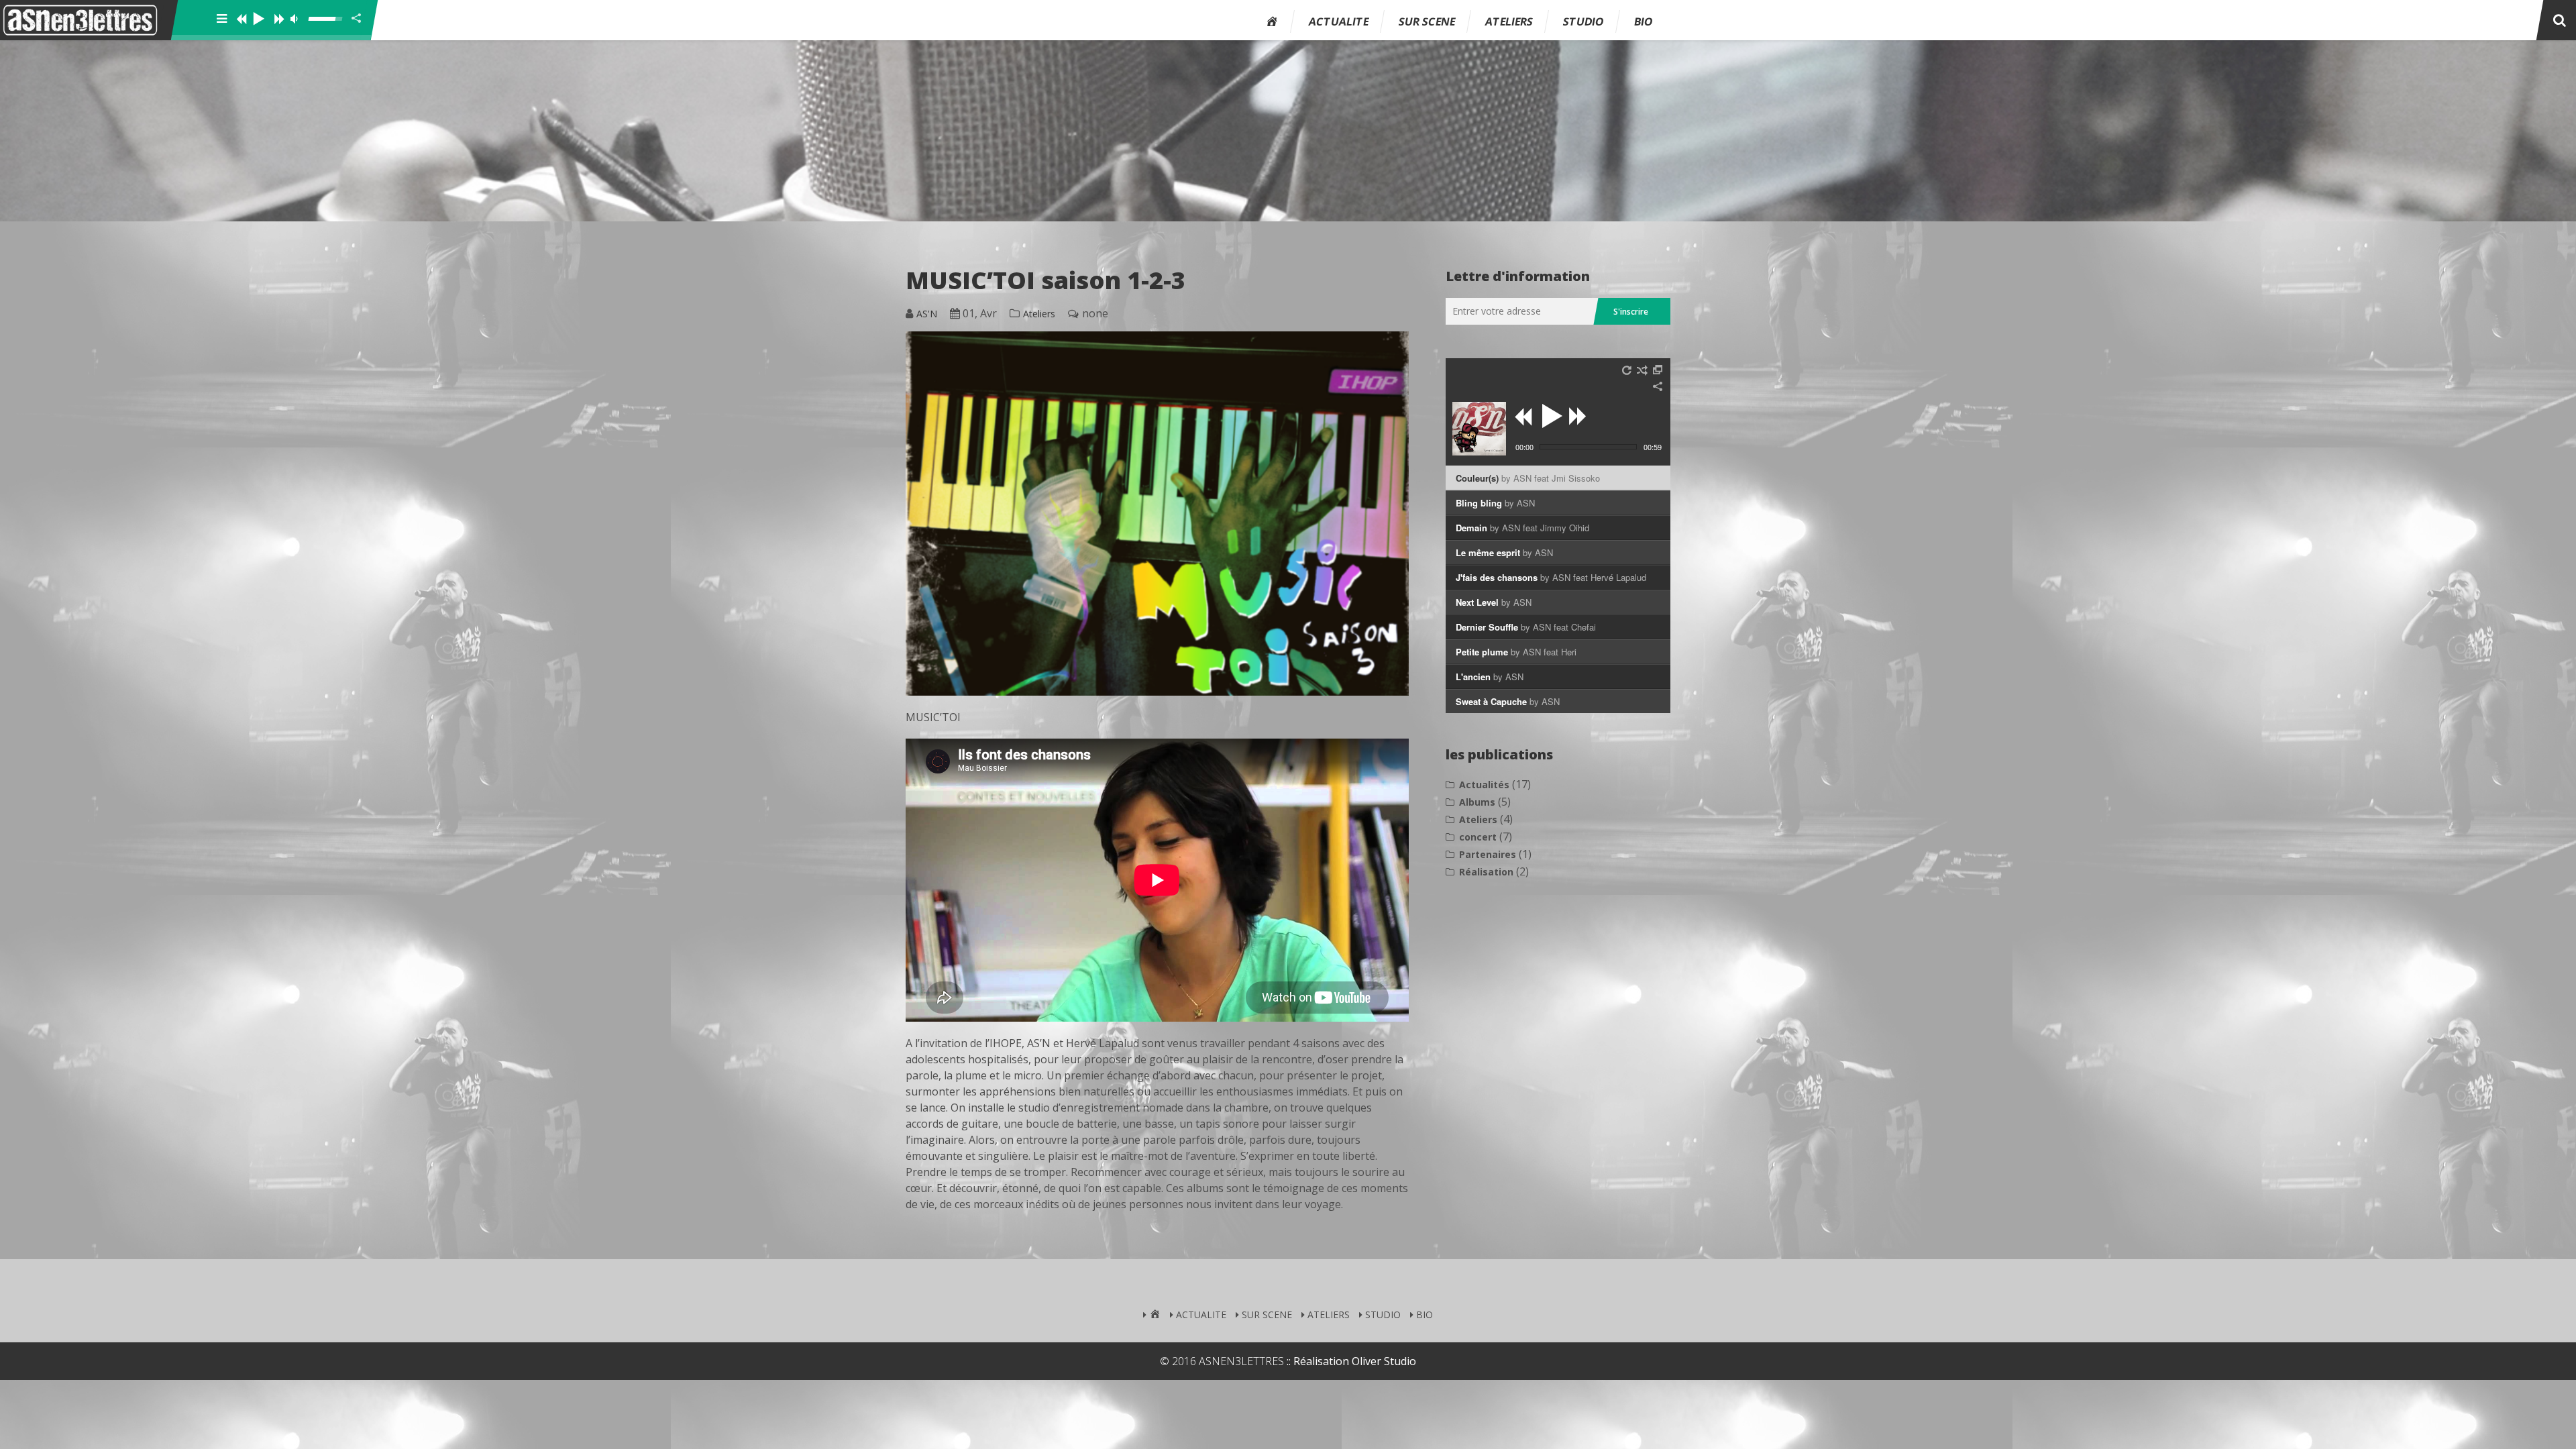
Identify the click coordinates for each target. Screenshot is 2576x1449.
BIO (1644, 21)
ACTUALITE (1339, 21)
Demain (1522, 528)
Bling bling (1495, 503)
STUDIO (1584, 21)
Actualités (1484, 785)
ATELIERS (1509, 21)
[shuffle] (1642, 370)
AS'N (927, 314)
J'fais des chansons (1551, 577)
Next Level (1494, 602)
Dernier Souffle (1526, 627)
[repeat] (1627, 370)
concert (1478, 837)
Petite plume (1516, 652)
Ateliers (1039, 314)
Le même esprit (1504, 552)
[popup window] (1658, 370)
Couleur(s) (1528, 478)
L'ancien (1490, 677)
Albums (1477, 802)
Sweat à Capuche (1508, 701)
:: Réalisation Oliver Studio (1351, 1361)
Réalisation (1486, 872)
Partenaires (1488, 854)
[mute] (298, 19)
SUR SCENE (1427, 21)
